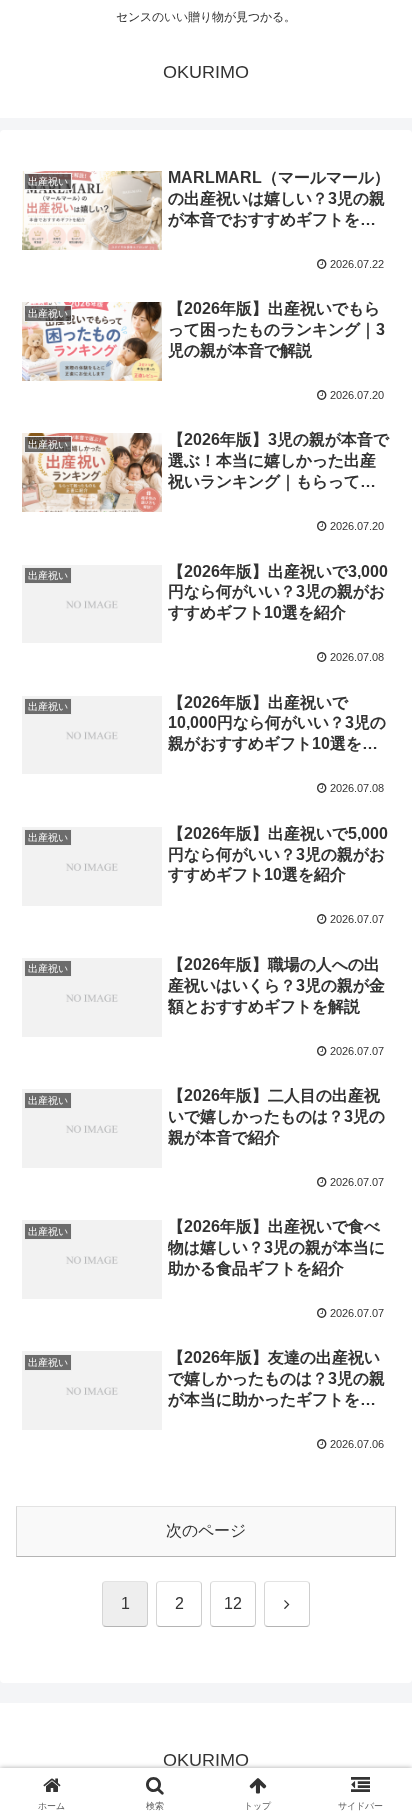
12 (233, 1603)
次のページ (206, 1530)
